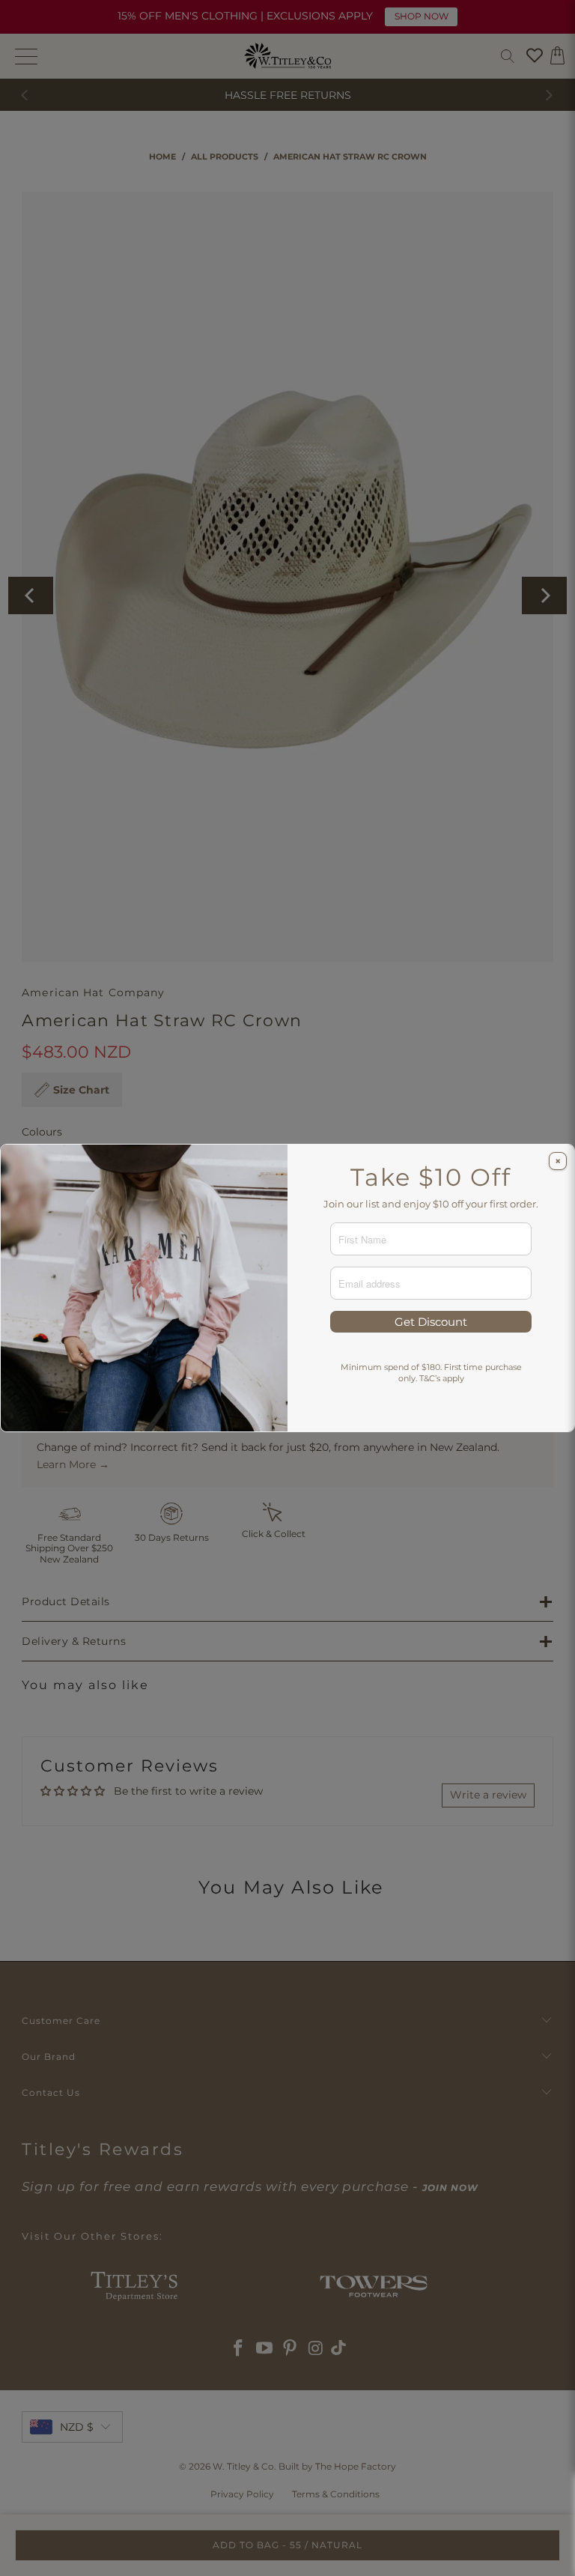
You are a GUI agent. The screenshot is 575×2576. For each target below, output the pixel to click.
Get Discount (431, 1322)
